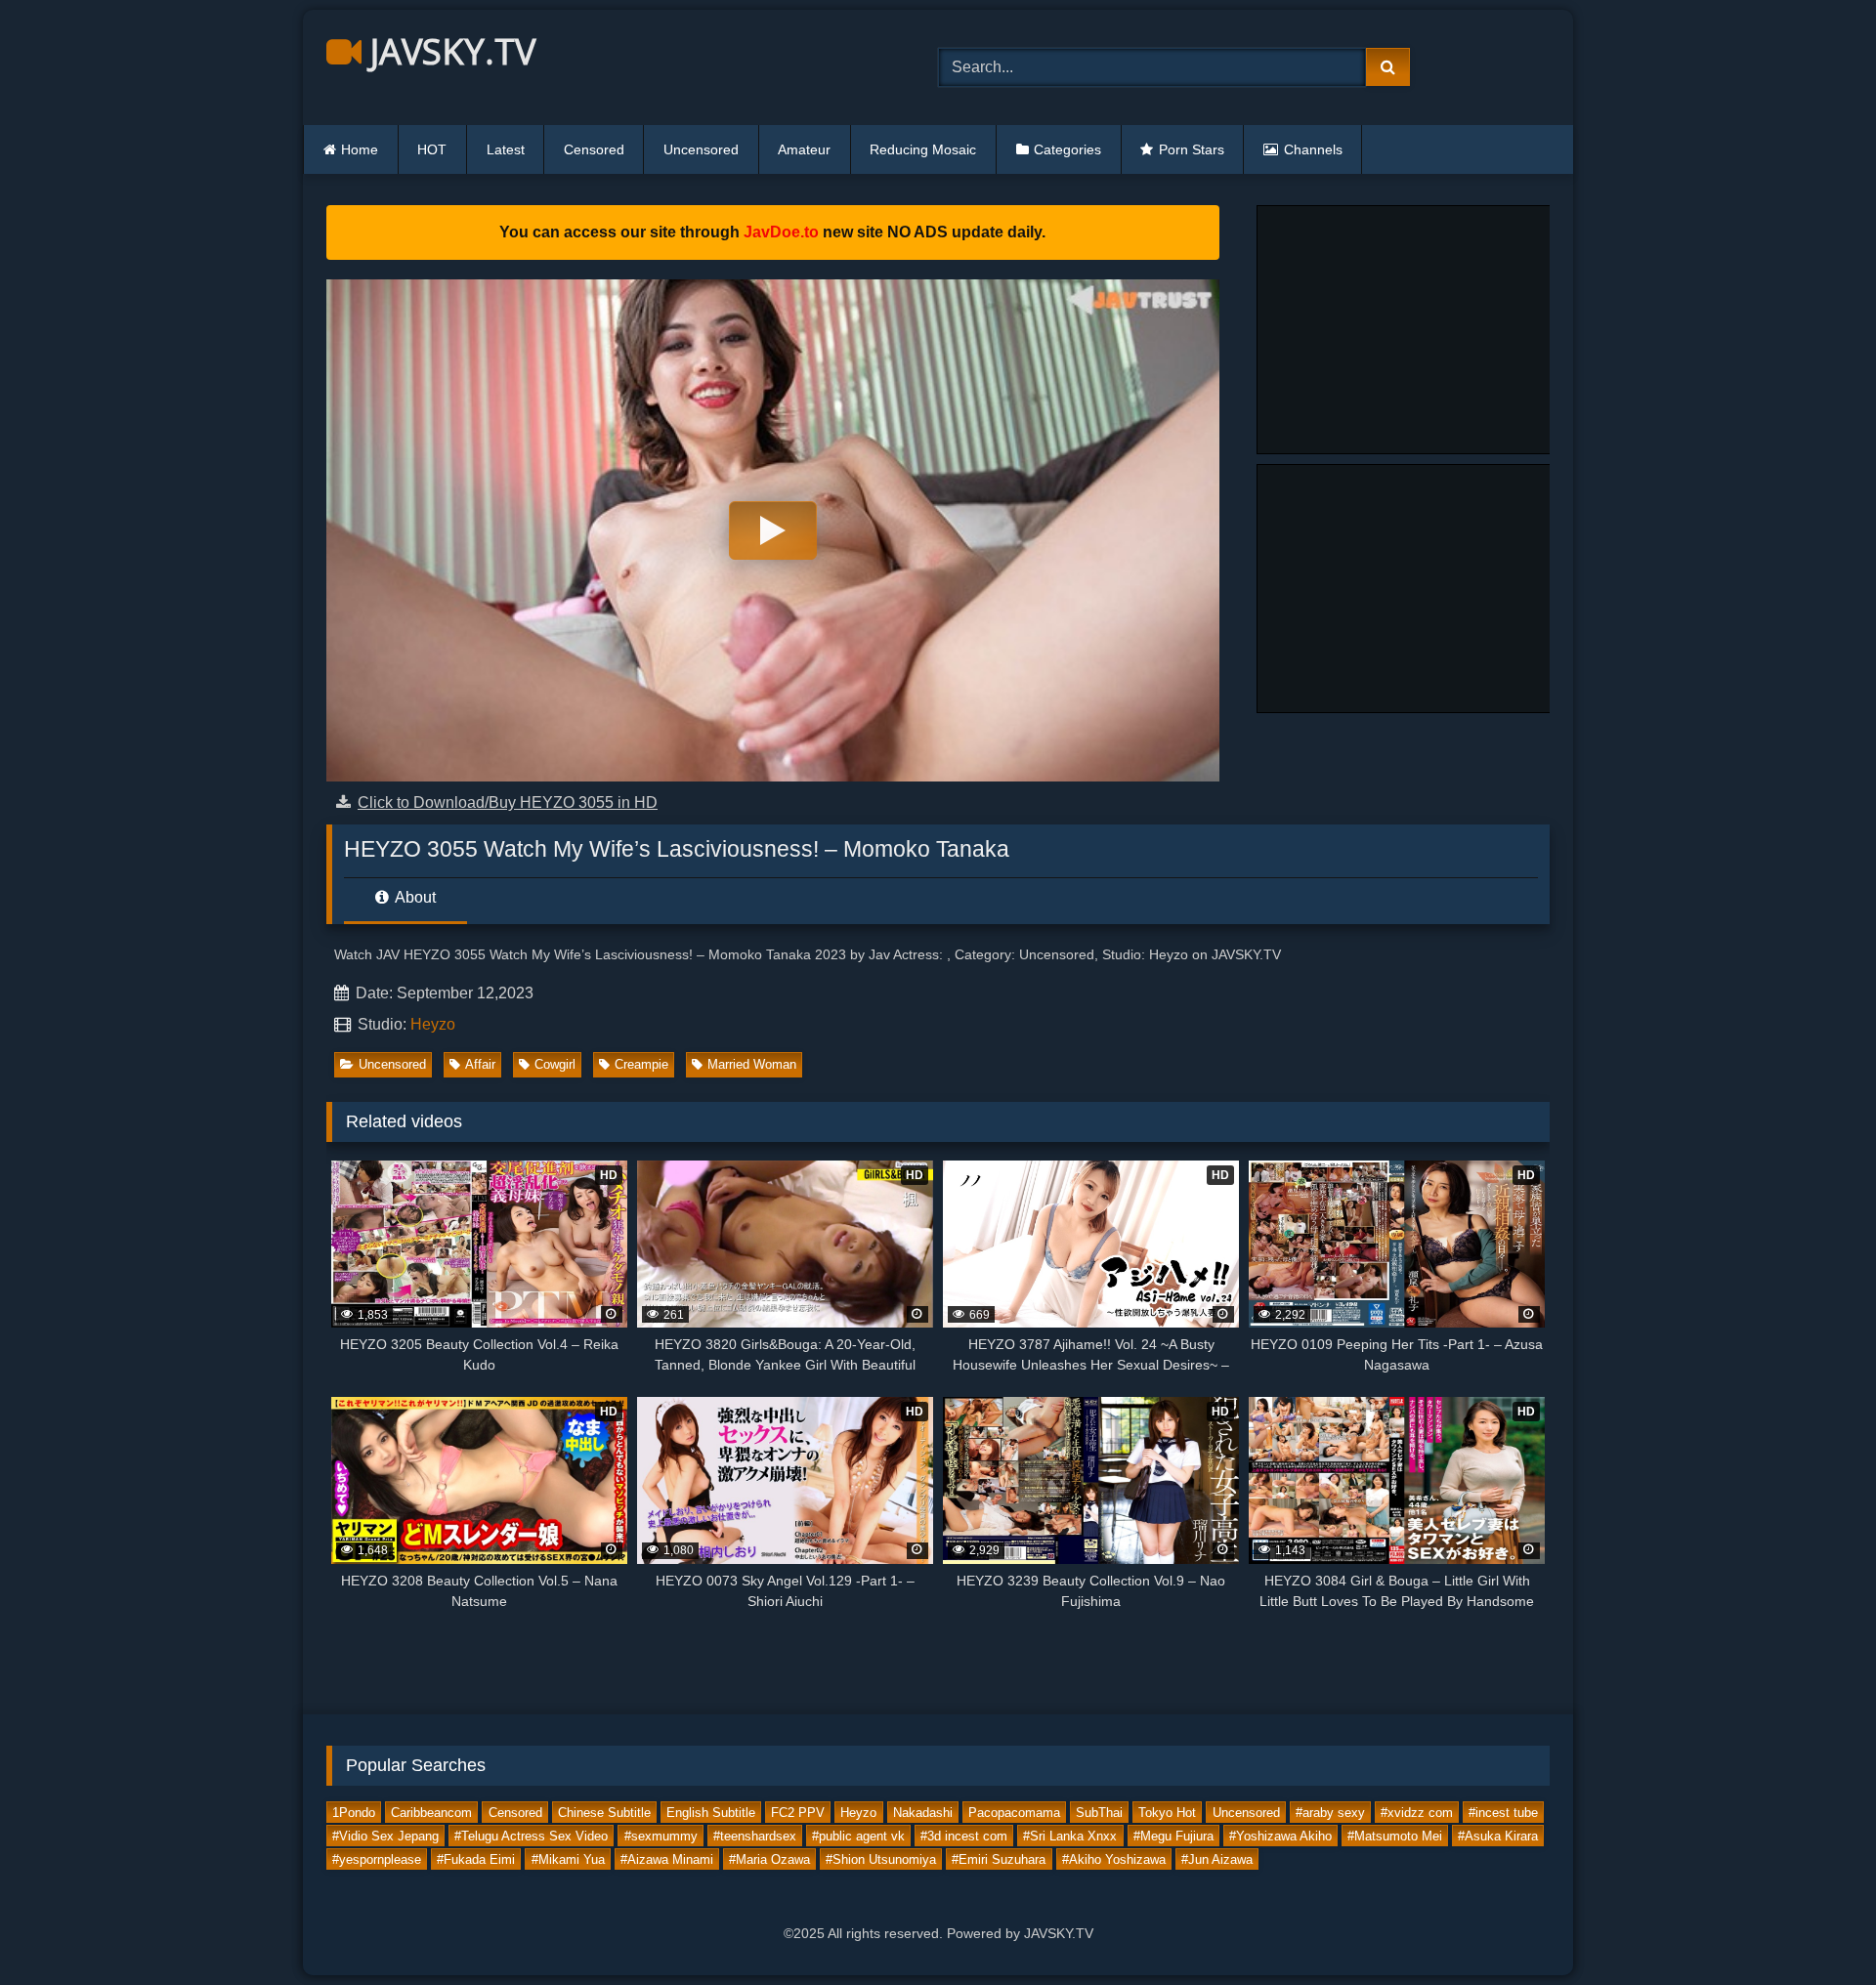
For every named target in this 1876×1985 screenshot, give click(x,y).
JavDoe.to (781, 232)
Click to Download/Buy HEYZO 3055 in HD (508, 802)
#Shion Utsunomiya (881, 1858)
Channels (1313, 149)
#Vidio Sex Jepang (385, 1835)
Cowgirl (555, 1064)
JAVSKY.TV (448, 51)
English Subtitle (711, 1812)
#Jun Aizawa (1217, 1858)
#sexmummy (661, 1835)
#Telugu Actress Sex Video (531, 1835)
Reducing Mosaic (923, 149)
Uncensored (701, 149)
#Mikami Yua (568, 1858)
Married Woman (752, 1064)
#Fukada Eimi (476, 1858)
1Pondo (354, 1812)
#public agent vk (858, 1835)
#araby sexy (1330, 1812)
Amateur (804, 149)
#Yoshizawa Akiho (1280, 1835)
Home (360, 149)
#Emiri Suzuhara (999, 1858)
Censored (594, 149)
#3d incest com (964, 1835)
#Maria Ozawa (769, 1858)
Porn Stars (1192, 149)
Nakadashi (923, 1812)
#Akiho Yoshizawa (1114, 1858)
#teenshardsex (755, 1835)
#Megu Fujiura (1173, 1835)
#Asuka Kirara (1498, 1835)
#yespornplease (377, 1858)
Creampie (641, 1064)
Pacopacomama (1014, 1812)
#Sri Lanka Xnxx (1070, 1835)
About (414, 897)
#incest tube (1503, 1812)
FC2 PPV (798, 1812)
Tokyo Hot (1167, 1812)
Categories (1067, 149)
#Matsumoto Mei (1395, 1835)
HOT (432, 149)
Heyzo (433, 1024)
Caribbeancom (431, 1812)
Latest (506, 149)
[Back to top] (1815, 1927)
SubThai (1099, 1812)
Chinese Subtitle (604, 1812)
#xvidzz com (1417, 1812)
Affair (480, 1064)
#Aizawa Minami (667, 1858)
